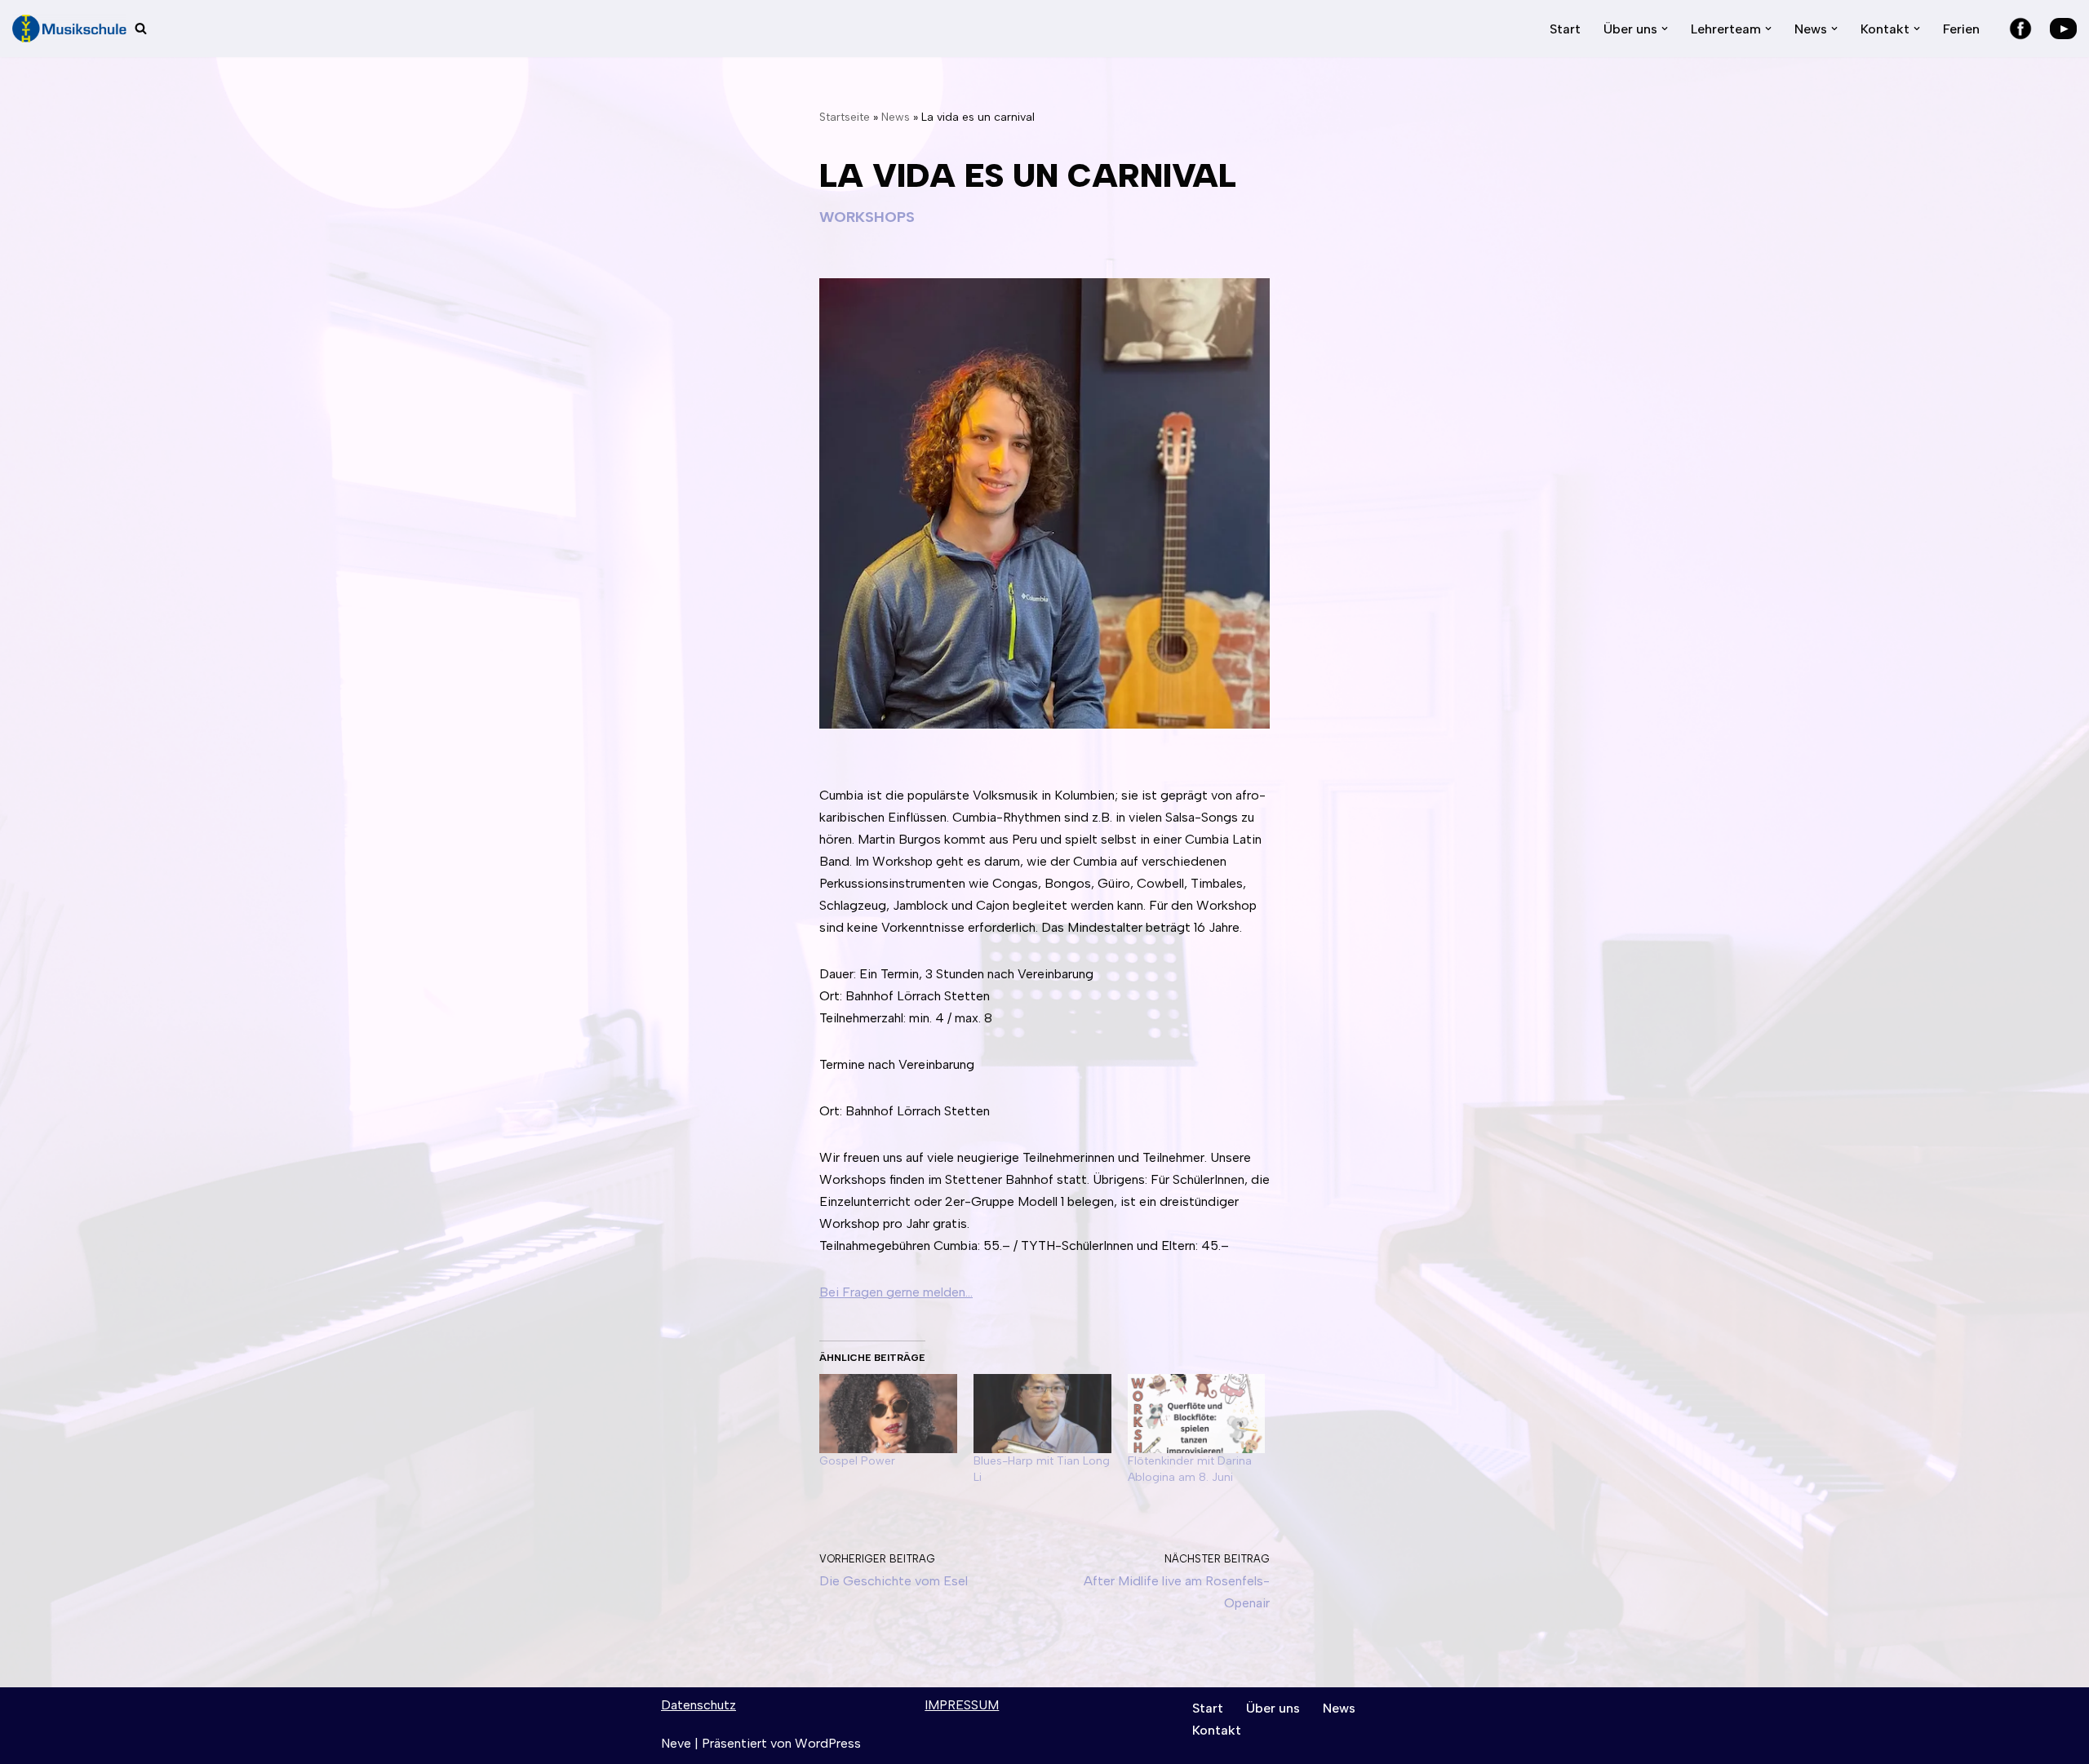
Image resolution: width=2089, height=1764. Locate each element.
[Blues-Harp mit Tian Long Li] (1042, 1413)
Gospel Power (857, 1461)
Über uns (1273, 1708)
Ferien (1961, 29)
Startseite (845, 117)
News (896, 117)
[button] (1665, 29)
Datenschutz (699, 1705)
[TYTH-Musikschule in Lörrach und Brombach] (69, 29)
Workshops (867, 217)
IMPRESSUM (962, 1705)
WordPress (828, 1743)
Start (1565, 29)
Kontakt (1217, 1730)
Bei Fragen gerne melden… (896, 1292)
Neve (676, 1743)
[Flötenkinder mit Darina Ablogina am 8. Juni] (1197, 1413)
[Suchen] (141, 28)
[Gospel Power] (888, 1413)
